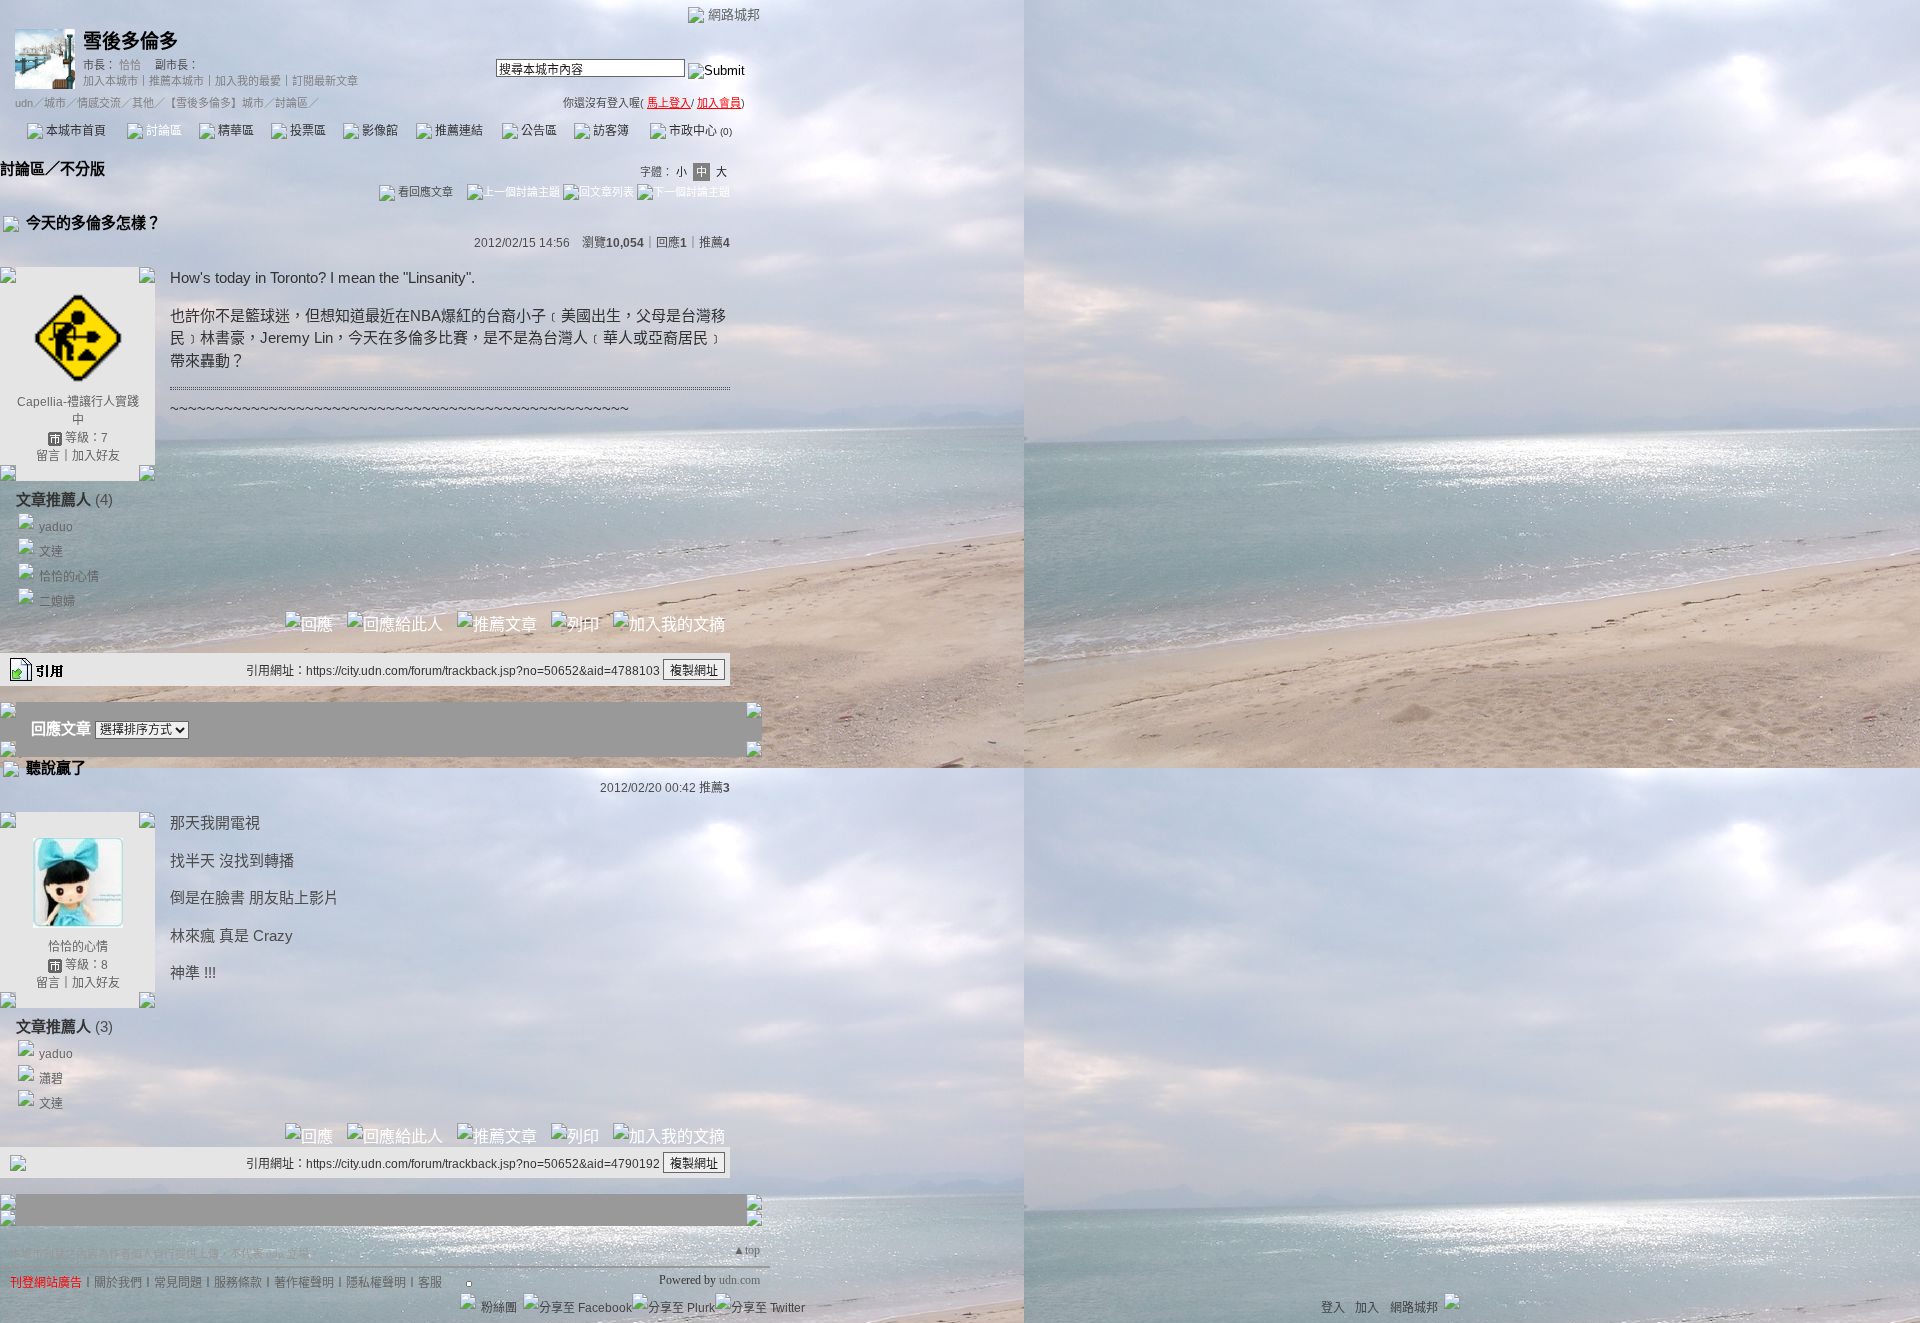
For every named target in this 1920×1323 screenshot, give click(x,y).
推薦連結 (457, 131)
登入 (1333, 1308)
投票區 (306, 131)
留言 (48, 456)
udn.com (739, 1280)
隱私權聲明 (376, 1283)
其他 (143, 103)
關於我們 (118, 1283)
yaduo (56, 527)
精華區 (234, 131)
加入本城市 (110, 81)
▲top (746, 1250)
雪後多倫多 (130, 41)
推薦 (714, 243)
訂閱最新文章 (325, 81)
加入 (1367, 1308)
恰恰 (128, 65)
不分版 (82, 168)
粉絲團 (499, 1308)
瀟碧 (51, 1079)
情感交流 (99, 103)
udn (24, 103)
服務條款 (238, 1283)
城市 (55, 103)
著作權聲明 (304, 1283)
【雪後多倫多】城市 (214, 103)
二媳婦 (57, 602)
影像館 (378, 131)
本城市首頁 (74, 131)
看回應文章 (424, 192)
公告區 (537, 131)
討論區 (162, 131)
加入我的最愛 (248, 81)
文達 (51, 552)
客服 (430, 1283)
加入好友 (96, 456)
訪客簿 (609, 131)
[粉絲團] (468, 1301)
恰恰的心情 (69, 577)
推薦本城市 (176, 81)
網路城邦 (734, 14)
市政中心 (699, 131)
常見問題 (178, 1283)
